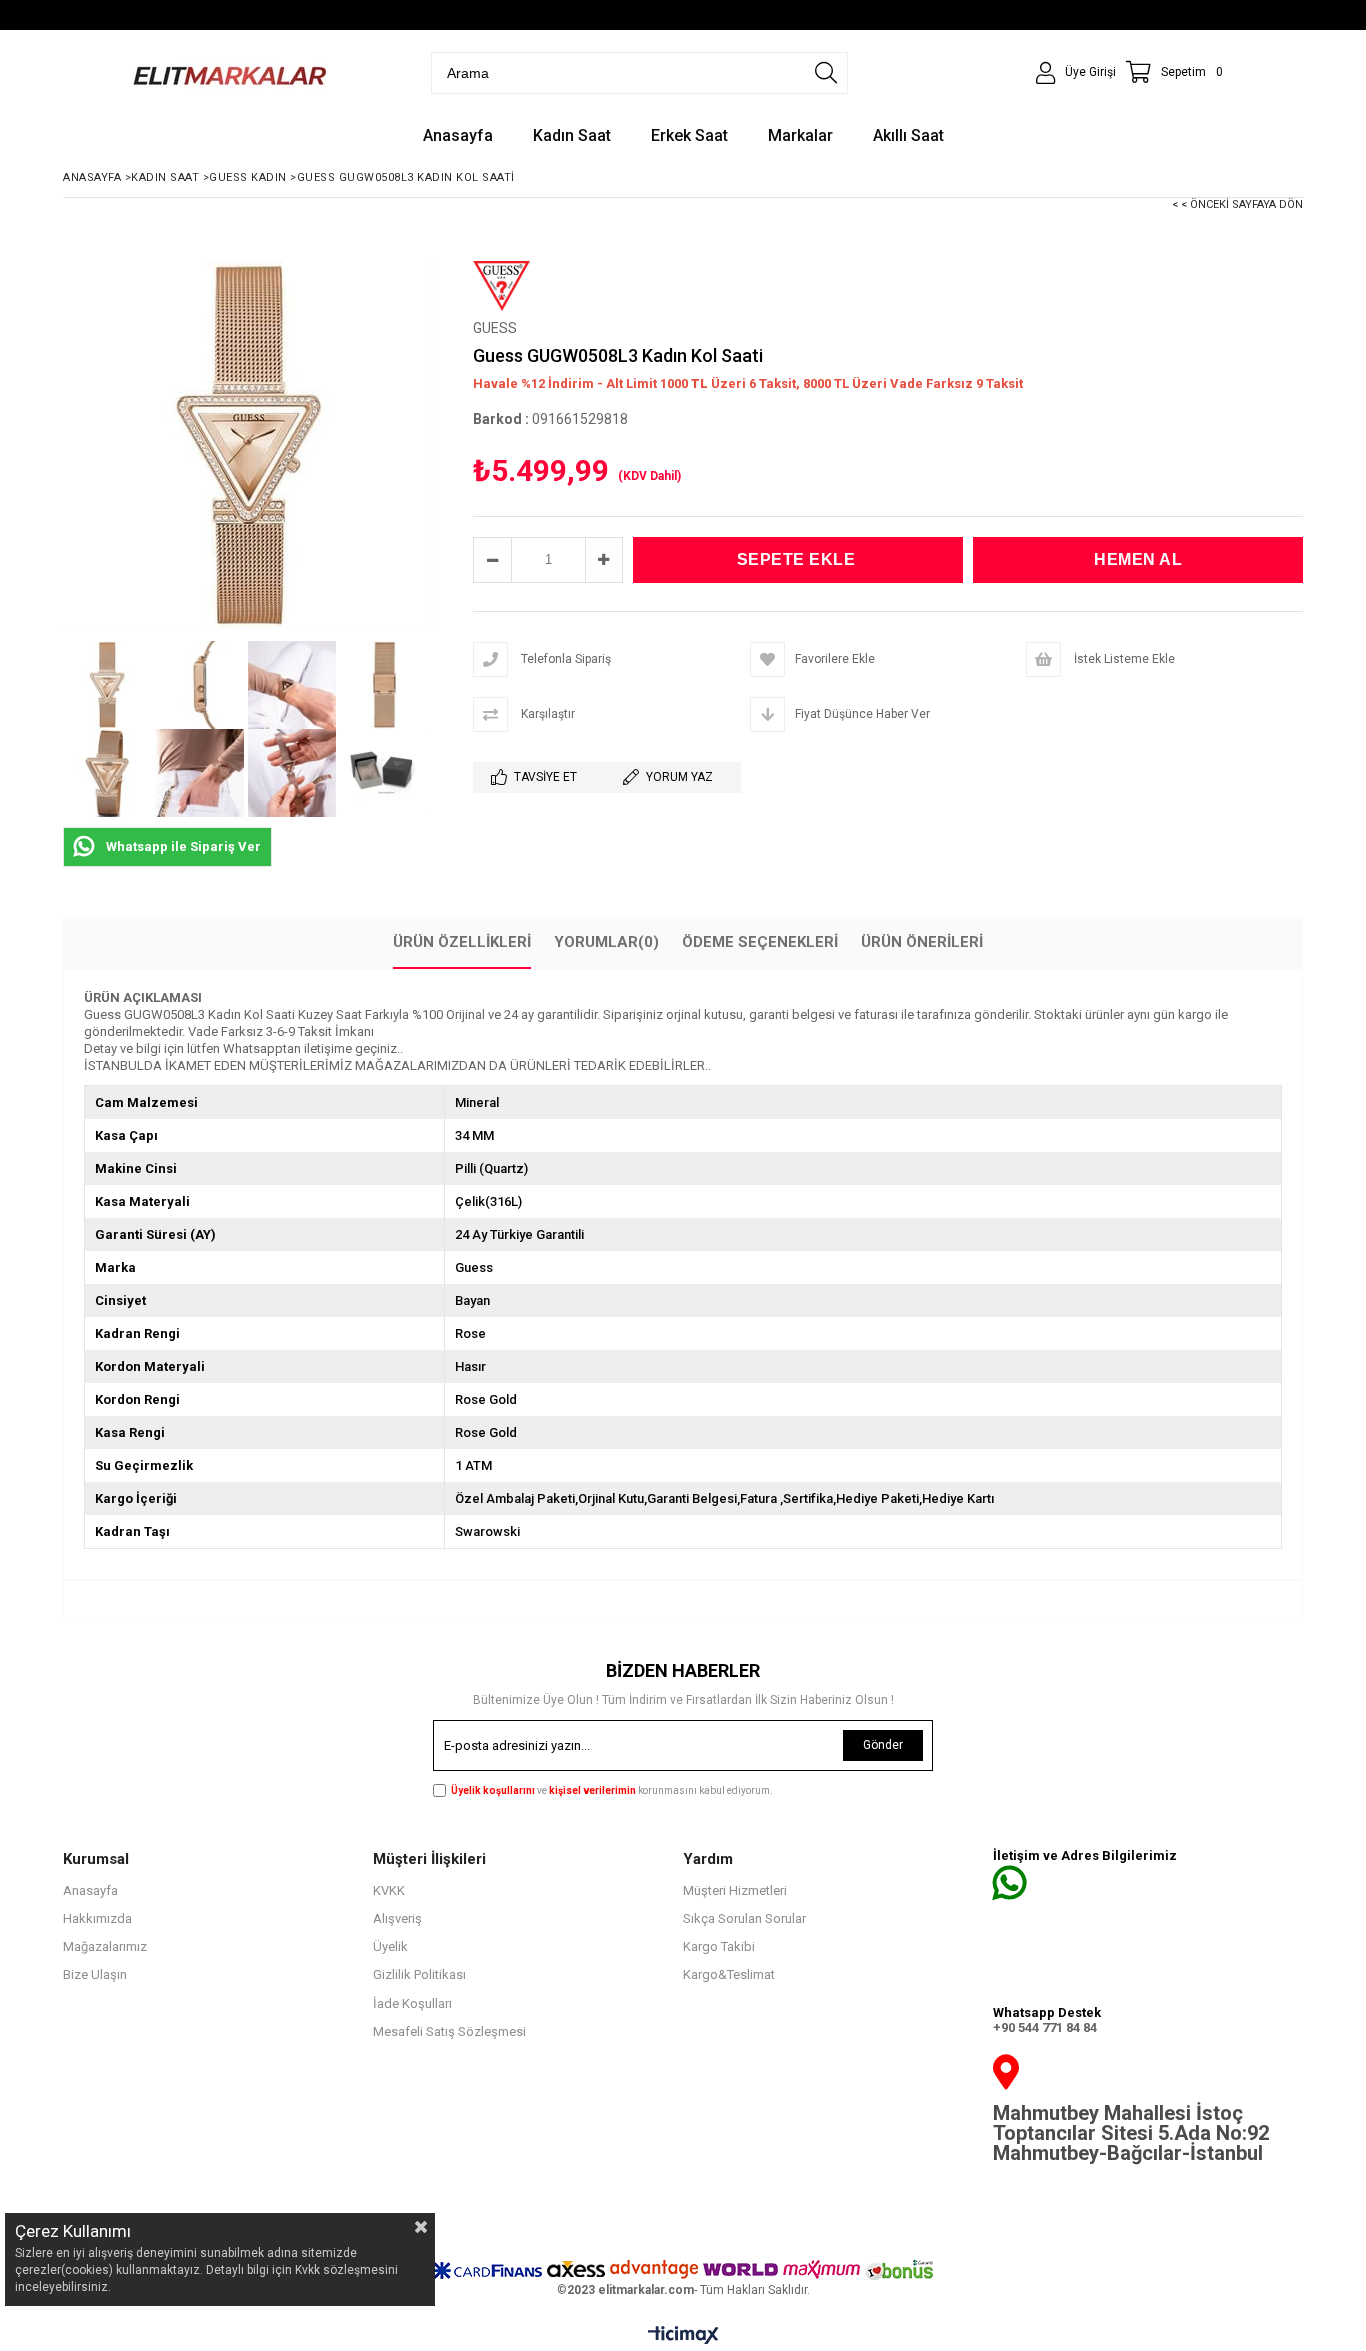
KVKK (389, 1890)
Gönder (883, 1745)
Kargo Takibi (719, 1946)
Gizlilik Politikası (419, 1974)
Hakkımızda (97, 1918)
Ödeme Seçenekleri (760, 942)
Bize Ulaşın (95, 1974)
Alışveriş (397, 1918)
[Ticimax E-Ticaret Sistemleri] (683, 2336)
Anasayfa (90, 1890)
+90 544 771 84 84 (1045, 2027)
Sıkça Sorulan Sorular (744, 1918)
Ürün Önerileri (922, 942)
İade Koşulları (412, 2003)
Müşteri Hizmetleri (735, 1890)
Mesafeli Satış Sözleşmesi (449, 2031)
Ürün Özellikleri (462, 942)
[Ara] (826, 73)
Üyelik (390, 1946)
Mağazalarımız (105, 1946)
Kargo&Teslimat (729, 1974)
